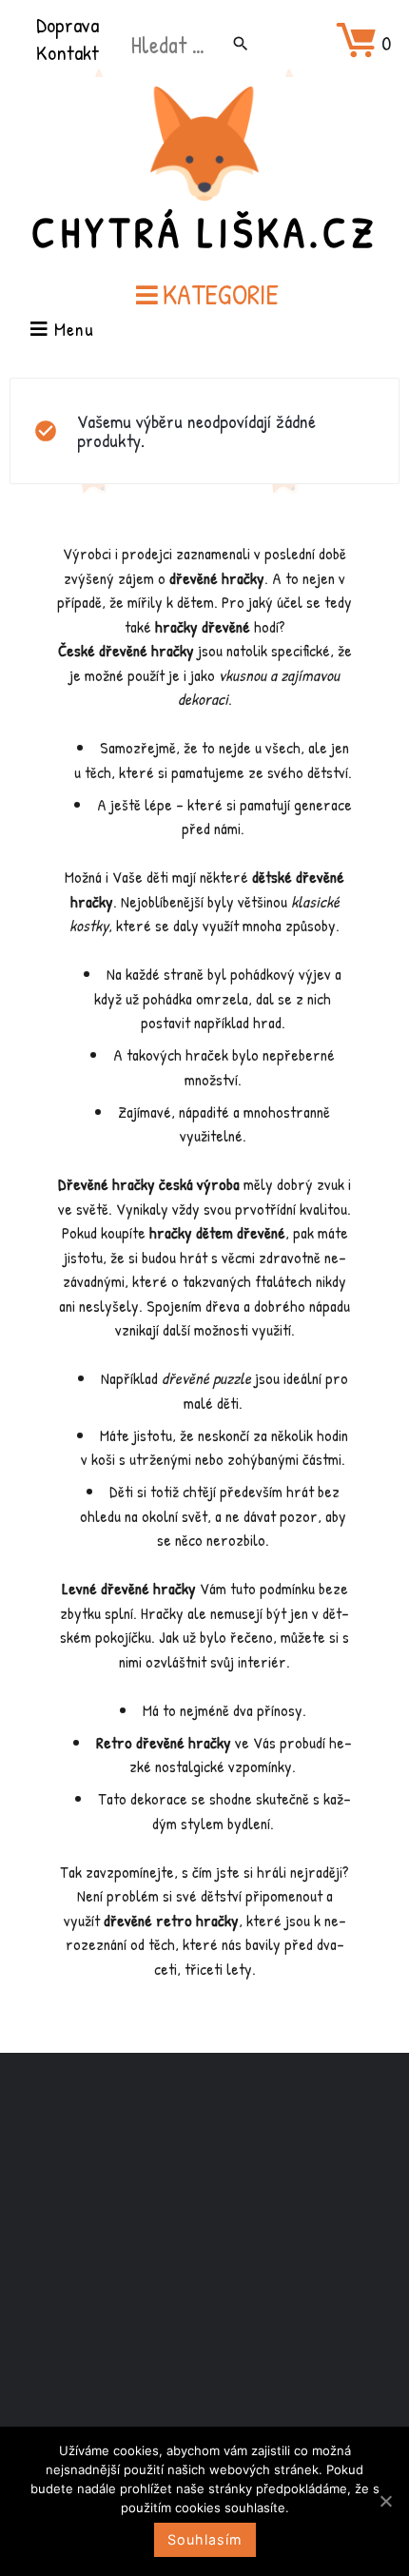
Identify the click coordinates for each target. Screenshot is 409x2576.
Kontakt (68, 52)
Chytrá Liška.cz (204, 232)
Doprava (68, 25)
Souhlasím (205, 2539)
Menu (71, 331)
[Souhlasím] (385, 2501)
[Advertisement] (204, 2274)
